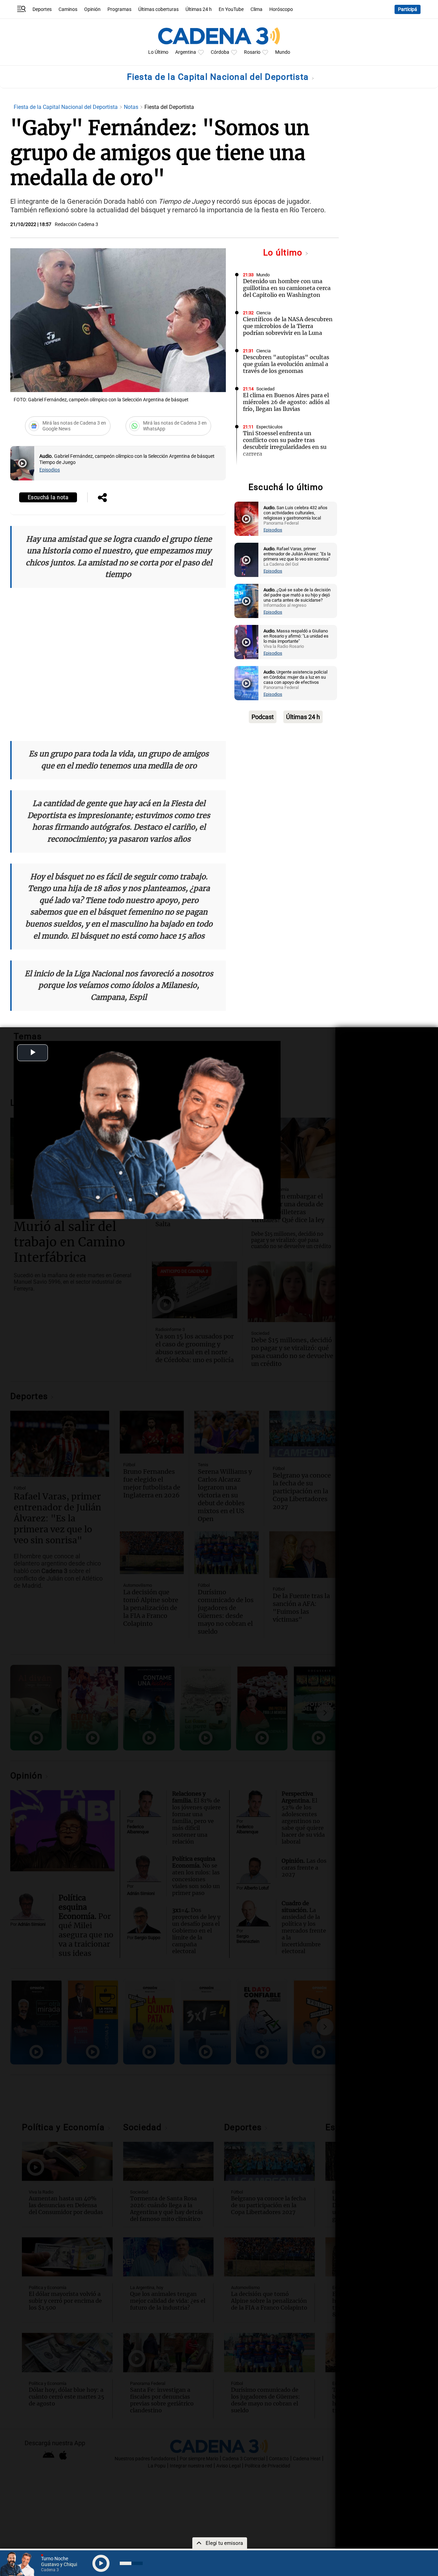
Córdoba (220, 52)
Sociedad (265, 389)
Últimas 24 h (199, 9)
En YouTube (231, 9)
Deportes (42, 9)
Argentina (186, 52)
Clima (256, 9)
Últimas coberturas (158, 9)
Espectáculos (269, 427)
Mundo (283, 52)
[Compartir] (102, 498)
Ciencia (263, 313)
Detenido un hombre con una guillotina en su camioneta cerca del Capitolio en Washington (287, 288)
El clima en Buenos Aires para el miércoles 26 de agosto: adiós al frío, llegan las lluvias (286, 402)
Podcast (263, 717)
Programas (119, 9)
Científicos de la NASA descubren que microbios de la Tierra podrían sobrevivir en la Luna (288, 326)
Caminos (68, 9)
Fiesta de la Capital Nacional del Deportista (219, 77)
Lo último (284, 253)
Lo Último (158, 52)
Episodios (50, 470)
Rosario (252, 52)
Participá (408, 9)
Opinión (92, 9)
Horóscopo (281, 9)
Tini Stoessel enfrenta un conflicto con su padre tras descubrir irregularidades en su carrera (285, 443)
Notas (132, 107)
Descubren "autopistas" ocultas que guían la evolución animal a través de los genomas (286, 364)
